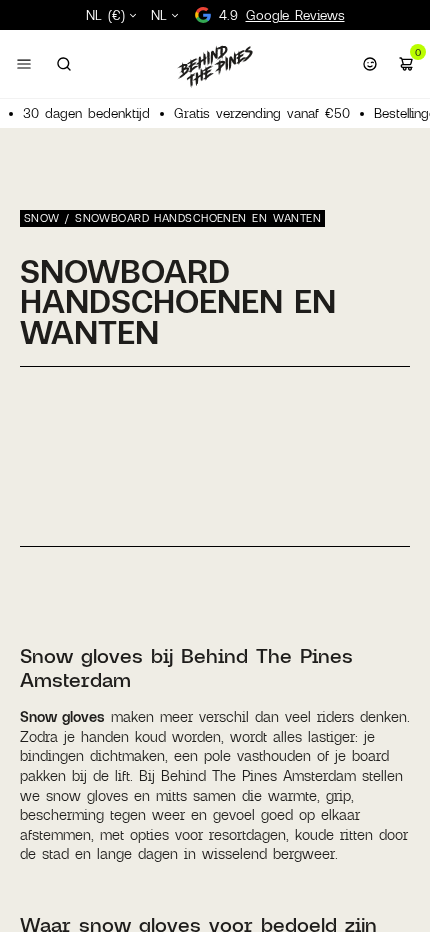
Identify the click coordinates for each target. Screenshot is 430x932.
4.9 (282, 15)
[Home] (215, 66)
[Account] (370, 64)
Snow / (49, 217)
